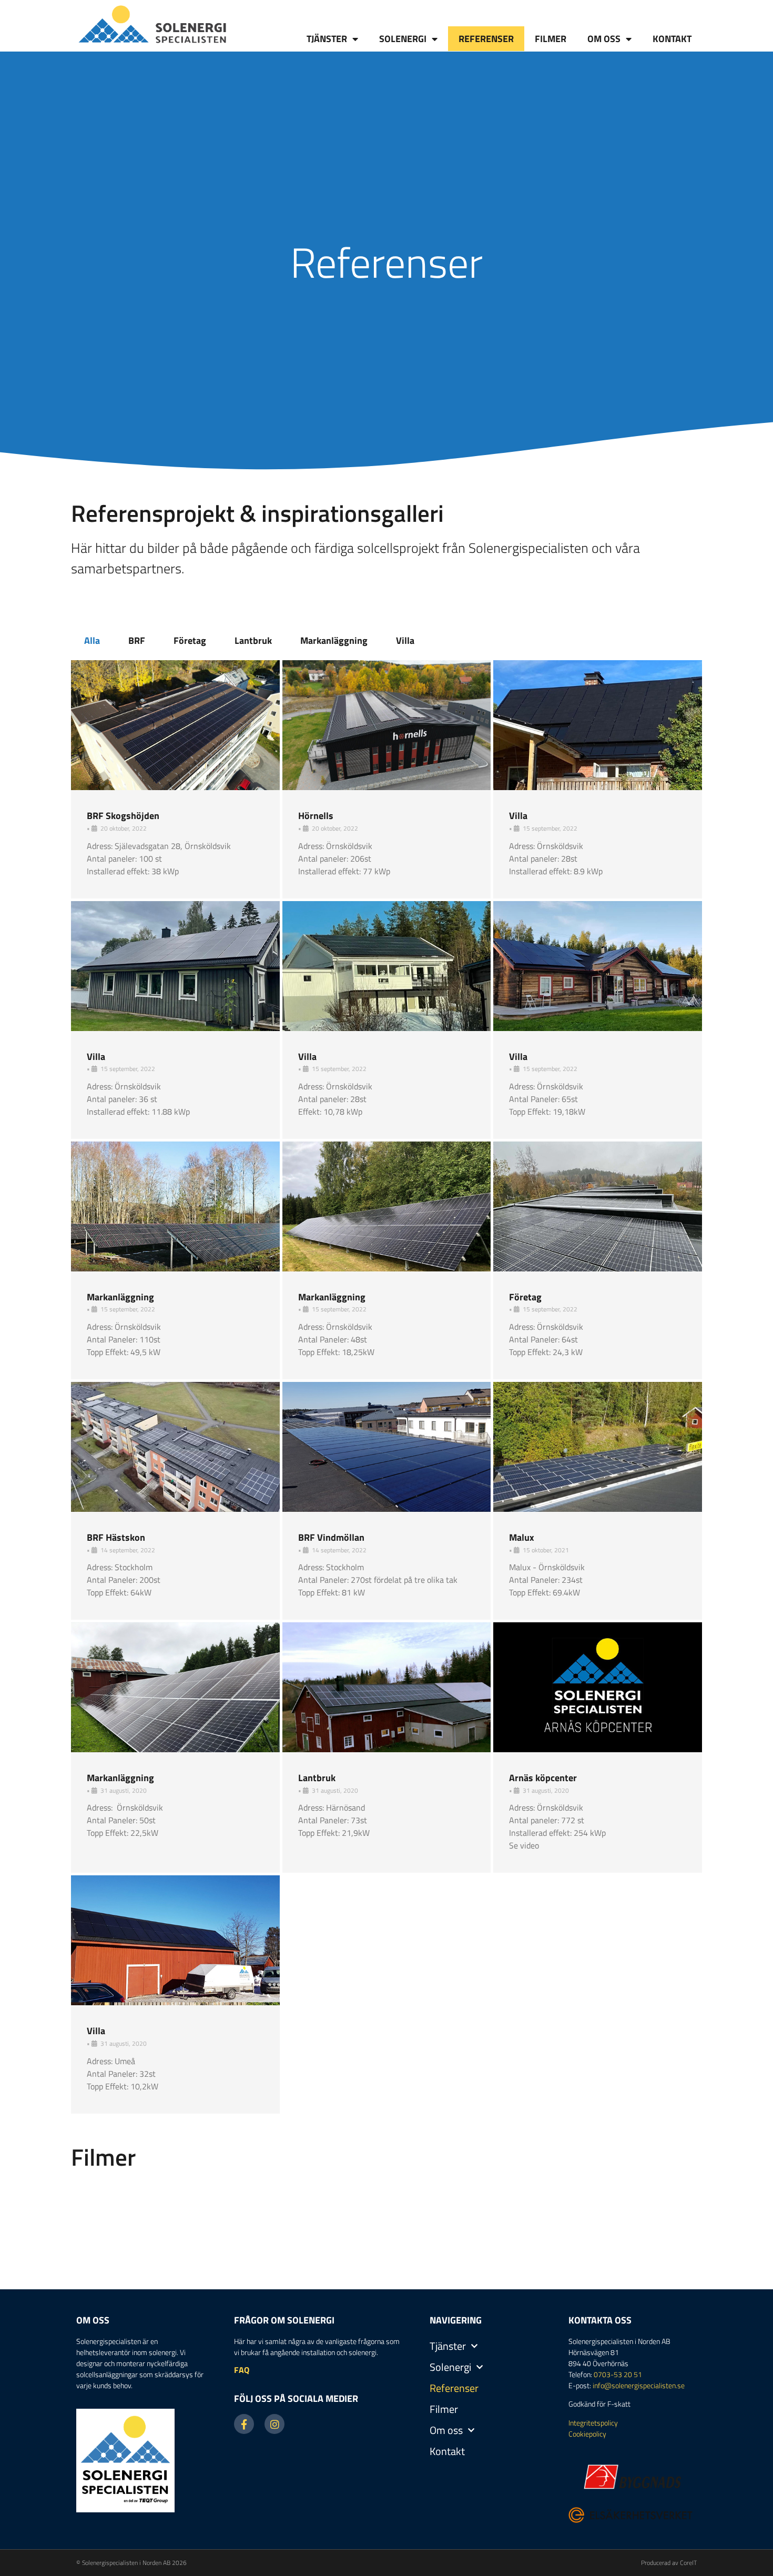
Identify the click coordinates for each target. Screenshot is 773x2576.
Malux (522, 1537)
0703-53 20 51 (618, 2374)
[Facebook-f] (244, 2424)
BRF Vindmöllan (331, 1537)
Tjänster (327, 39)
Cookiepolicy (587, 2434)
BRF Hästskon (116, 1537)
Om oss (604, 39)
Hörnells (316, 816)
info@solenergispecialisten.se (639, 2385)
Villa (405, 640)
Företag (190, 640)
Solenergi (403, 39)
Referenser (486, 39)
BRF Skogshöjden (123, 816)
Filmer (551, 39)
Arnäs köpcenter (543, 1778)
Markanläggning (334, 640)
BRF (137, 640)
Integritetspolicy (593, 2423)
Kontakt (672, 39)
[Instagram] (274, 2424)
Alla (92, 640)
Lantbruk (253, 640)
